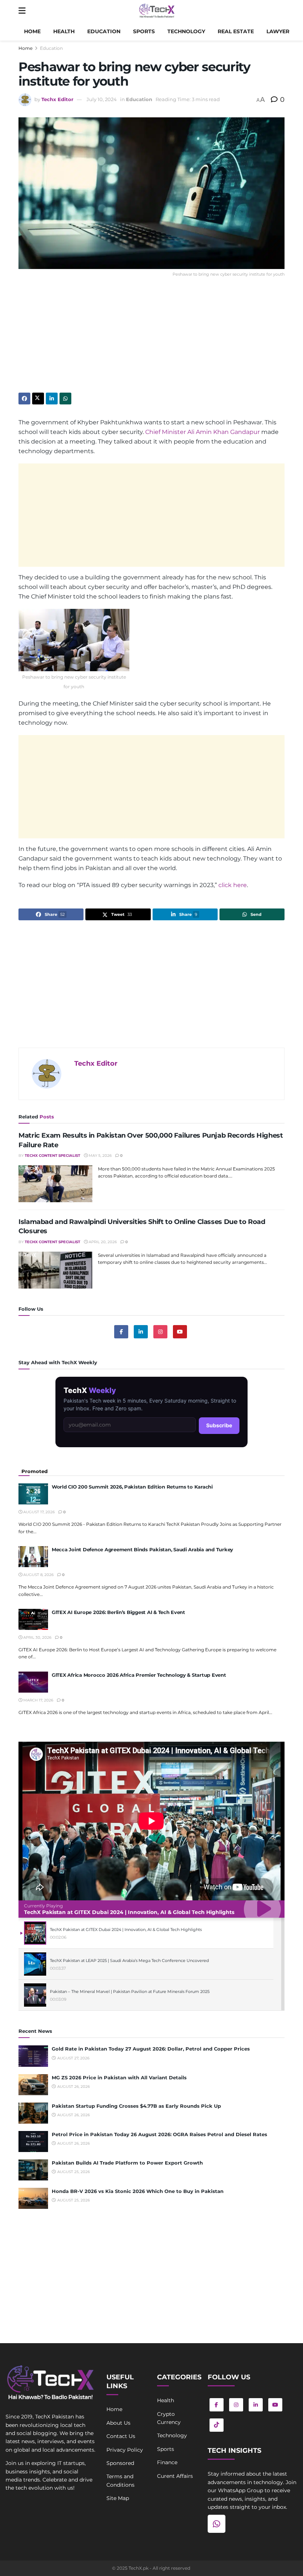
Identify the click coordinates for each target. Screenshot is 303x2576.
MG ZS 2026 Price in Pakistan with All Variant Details (119, 2077)
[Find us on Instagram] (160, 1332)
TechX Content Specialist (52, 1156)
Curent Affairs (175, 2476)
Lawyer (278, 31)
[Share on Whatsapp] (65, 399)
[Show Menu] (22, 11)
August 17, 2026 (38, 1512)
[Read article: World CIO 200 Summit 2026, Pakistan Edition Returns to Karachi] (33, 1494)
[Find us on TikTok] (217, 2425)
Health (64, 31)
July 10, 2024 (102, 99)
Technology (186, 31)
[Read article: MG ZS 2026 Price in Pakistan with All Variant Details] (33, 2085)
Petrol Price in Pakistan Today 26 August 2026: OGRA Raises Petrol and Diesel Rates (159, 2134)
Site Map (118, 2498)
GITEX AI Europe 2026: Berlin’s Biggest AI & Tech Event (118, 1612)
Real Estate (236, 31)
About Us (118, 2423)
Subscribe (219, 1425)
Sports (144, 31)
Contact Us (121, 2436)
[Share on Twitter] (38, 399)
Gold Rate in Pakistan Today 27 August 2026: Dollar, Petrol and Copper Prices (151, 2049)
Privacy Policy (125, 2450)
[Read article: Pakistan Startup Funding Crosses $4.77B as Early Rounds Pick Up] (33, 2113)
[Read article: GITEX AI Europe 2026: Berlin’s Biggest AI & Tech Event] (33, 1619)
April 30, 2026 (37, 1637)
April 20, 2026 (102, 1242)
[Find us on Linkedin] (141, 1332)
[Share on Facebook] (24, 399)
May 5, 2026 (100, 1156)
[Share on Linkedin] (52, 399)
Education (104, 31)
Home (32, 31)
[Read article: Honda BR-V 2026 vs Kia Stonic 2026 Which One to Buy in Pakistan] (33, 2198)
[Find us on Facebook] (121, 1332)
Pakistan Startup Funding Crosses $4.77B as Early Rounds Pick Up (136, 2106)
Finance (167, 2462)
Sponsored (120, 2463)
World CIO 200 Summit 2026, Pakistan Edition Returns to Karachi (132, 1487)
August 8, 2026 (38, 1575)
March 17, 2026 (38, 1700)
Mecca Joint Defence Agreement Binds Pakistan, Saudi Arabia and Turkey (142, 1549)
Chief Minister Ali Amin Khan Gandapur (202, 432)
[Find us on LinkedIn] (256, 2405)
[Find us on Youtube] (180, 1332)
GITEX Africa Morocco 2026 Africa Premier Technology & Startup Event (139, 1675)
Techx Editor (57, 99)
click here (233, 885)
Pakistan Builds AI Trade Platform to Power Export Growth (127, 2163)
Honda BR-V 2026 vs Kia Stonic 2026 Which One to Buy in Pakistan (138, 2191)
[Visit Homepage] (157, 11)
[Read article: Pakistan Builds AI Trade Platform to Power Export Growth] (33, 2170)
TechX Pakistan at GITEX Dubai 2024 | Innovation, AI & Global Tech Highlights (129, 1912)
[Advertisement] (151, 341)
